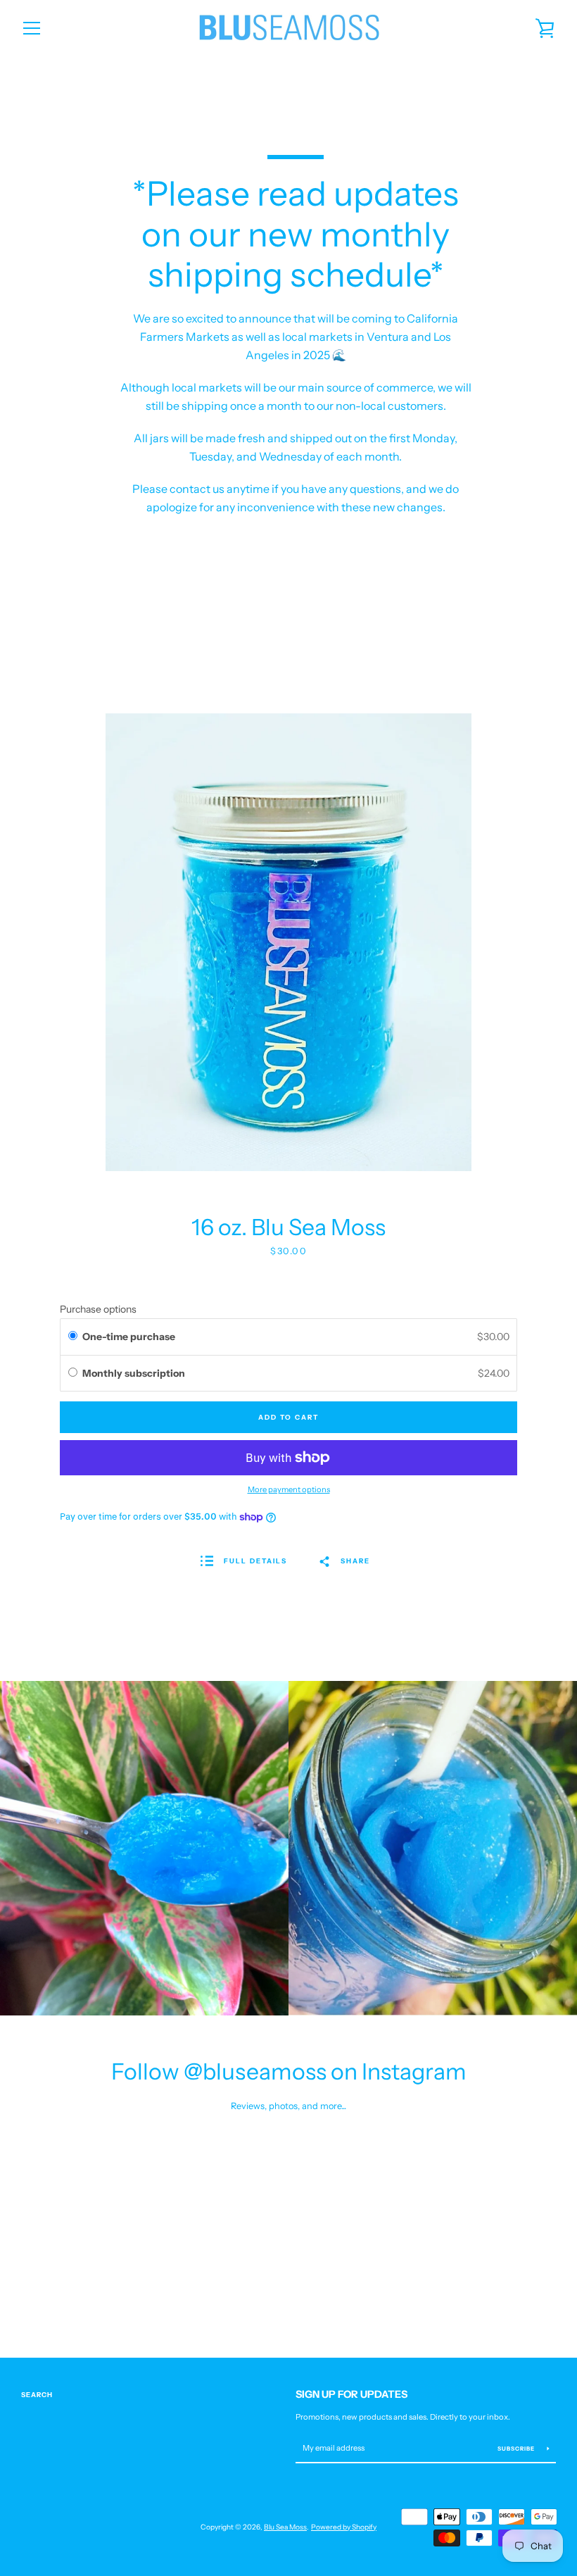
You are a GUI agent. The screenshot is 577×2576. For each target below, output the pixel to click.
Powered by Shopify (344, 2527)
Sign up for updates (351, 2394)
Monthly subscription (135, 1373)
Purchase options (98, 1309)
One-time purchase (129, 1337)
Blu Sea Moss (285, 2527)
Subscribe (517, 2449)
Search (37, 2395)
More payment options (289, 1489)
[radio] (73, 1337)
